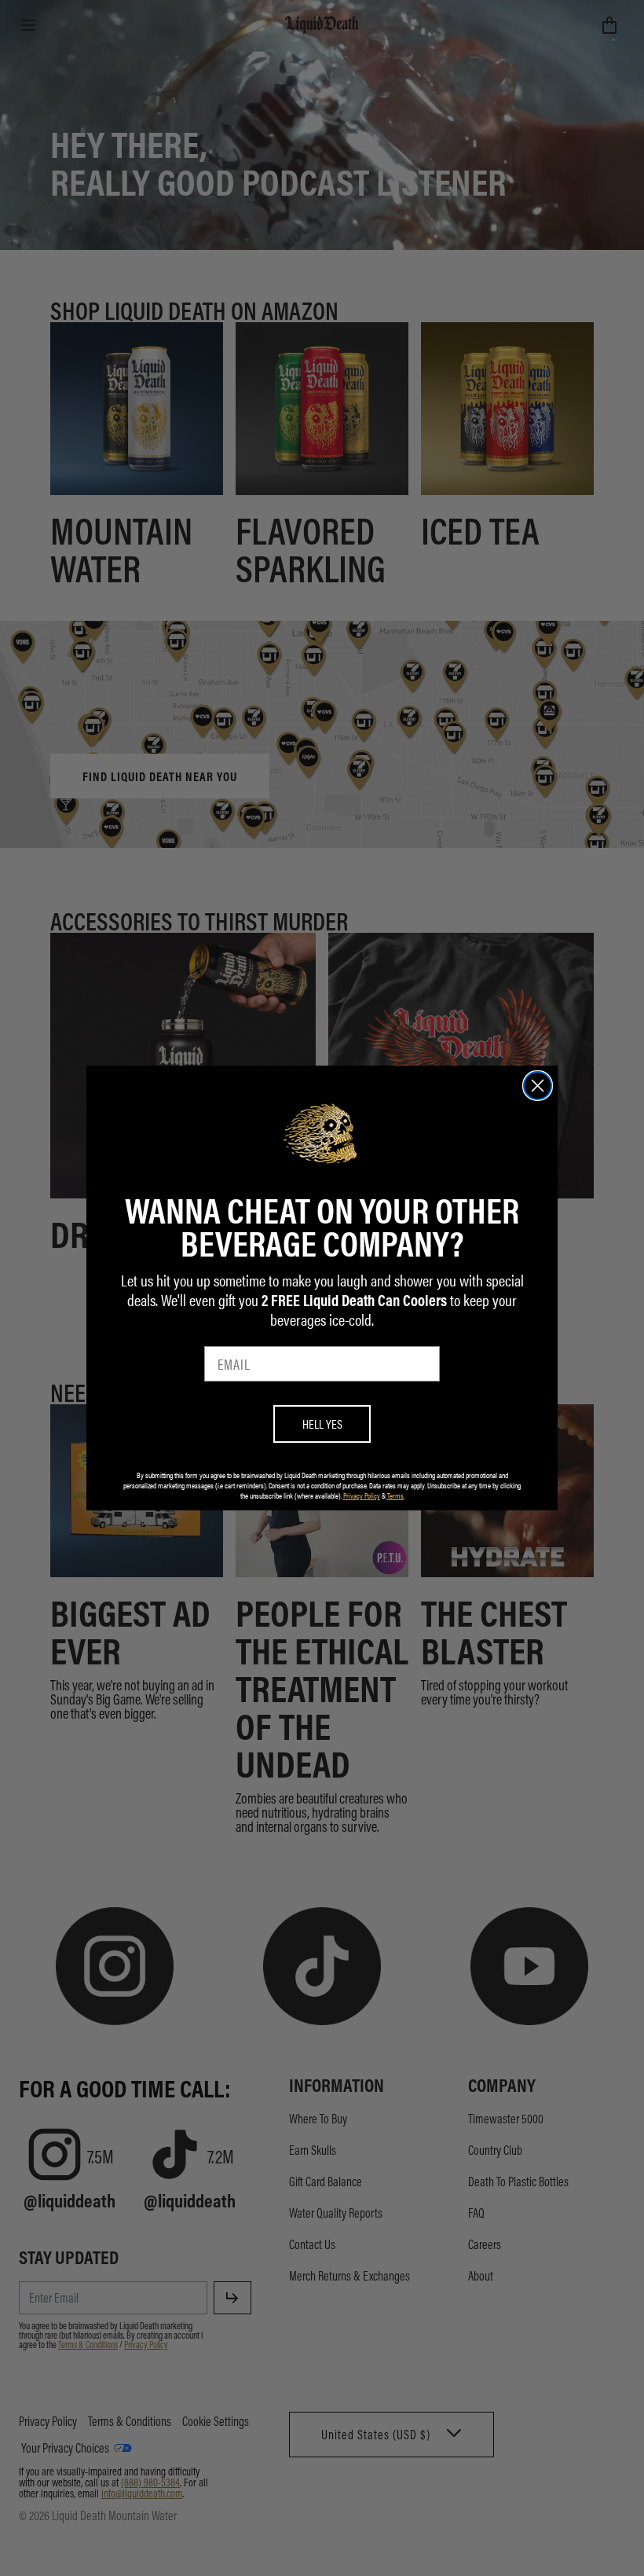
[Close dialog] (538, 1086)
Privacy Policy (362, 1495)
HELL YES (322, 1424)
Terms (395, 1495)
